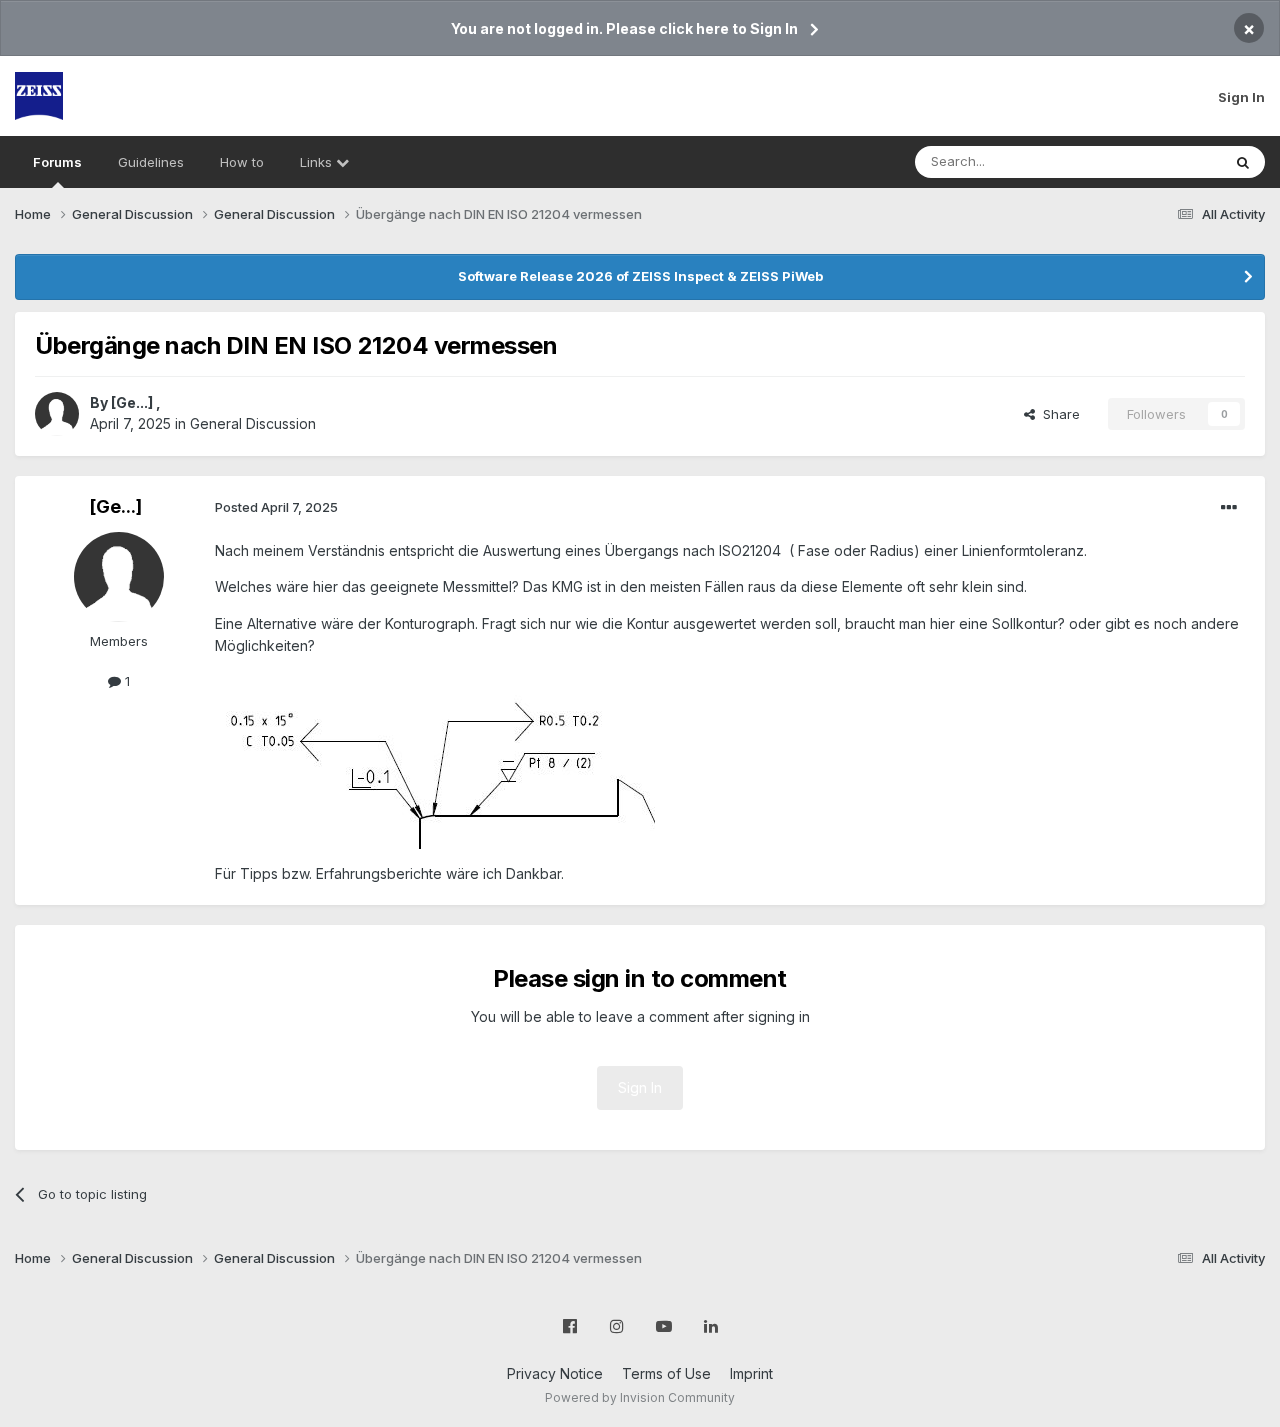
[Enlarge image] (435, 758)
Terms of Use (666, 1373)
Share (1057, 414)
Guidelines (151, 162)
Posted (276, 507)
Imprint (751, 1373)
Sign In (1241, 97)
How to (242, 162)
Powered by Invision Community (640, 1397)
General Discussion (253, 423)
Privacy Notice (555, 1373)
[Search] (1243, 162)
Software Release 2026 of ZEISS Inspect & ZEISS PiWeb (640, 276)
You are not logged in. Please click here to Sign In (624, 28)
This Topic (1162, 161)
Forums (57, 162)
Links (318, 162)
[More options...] (1229, 508)
